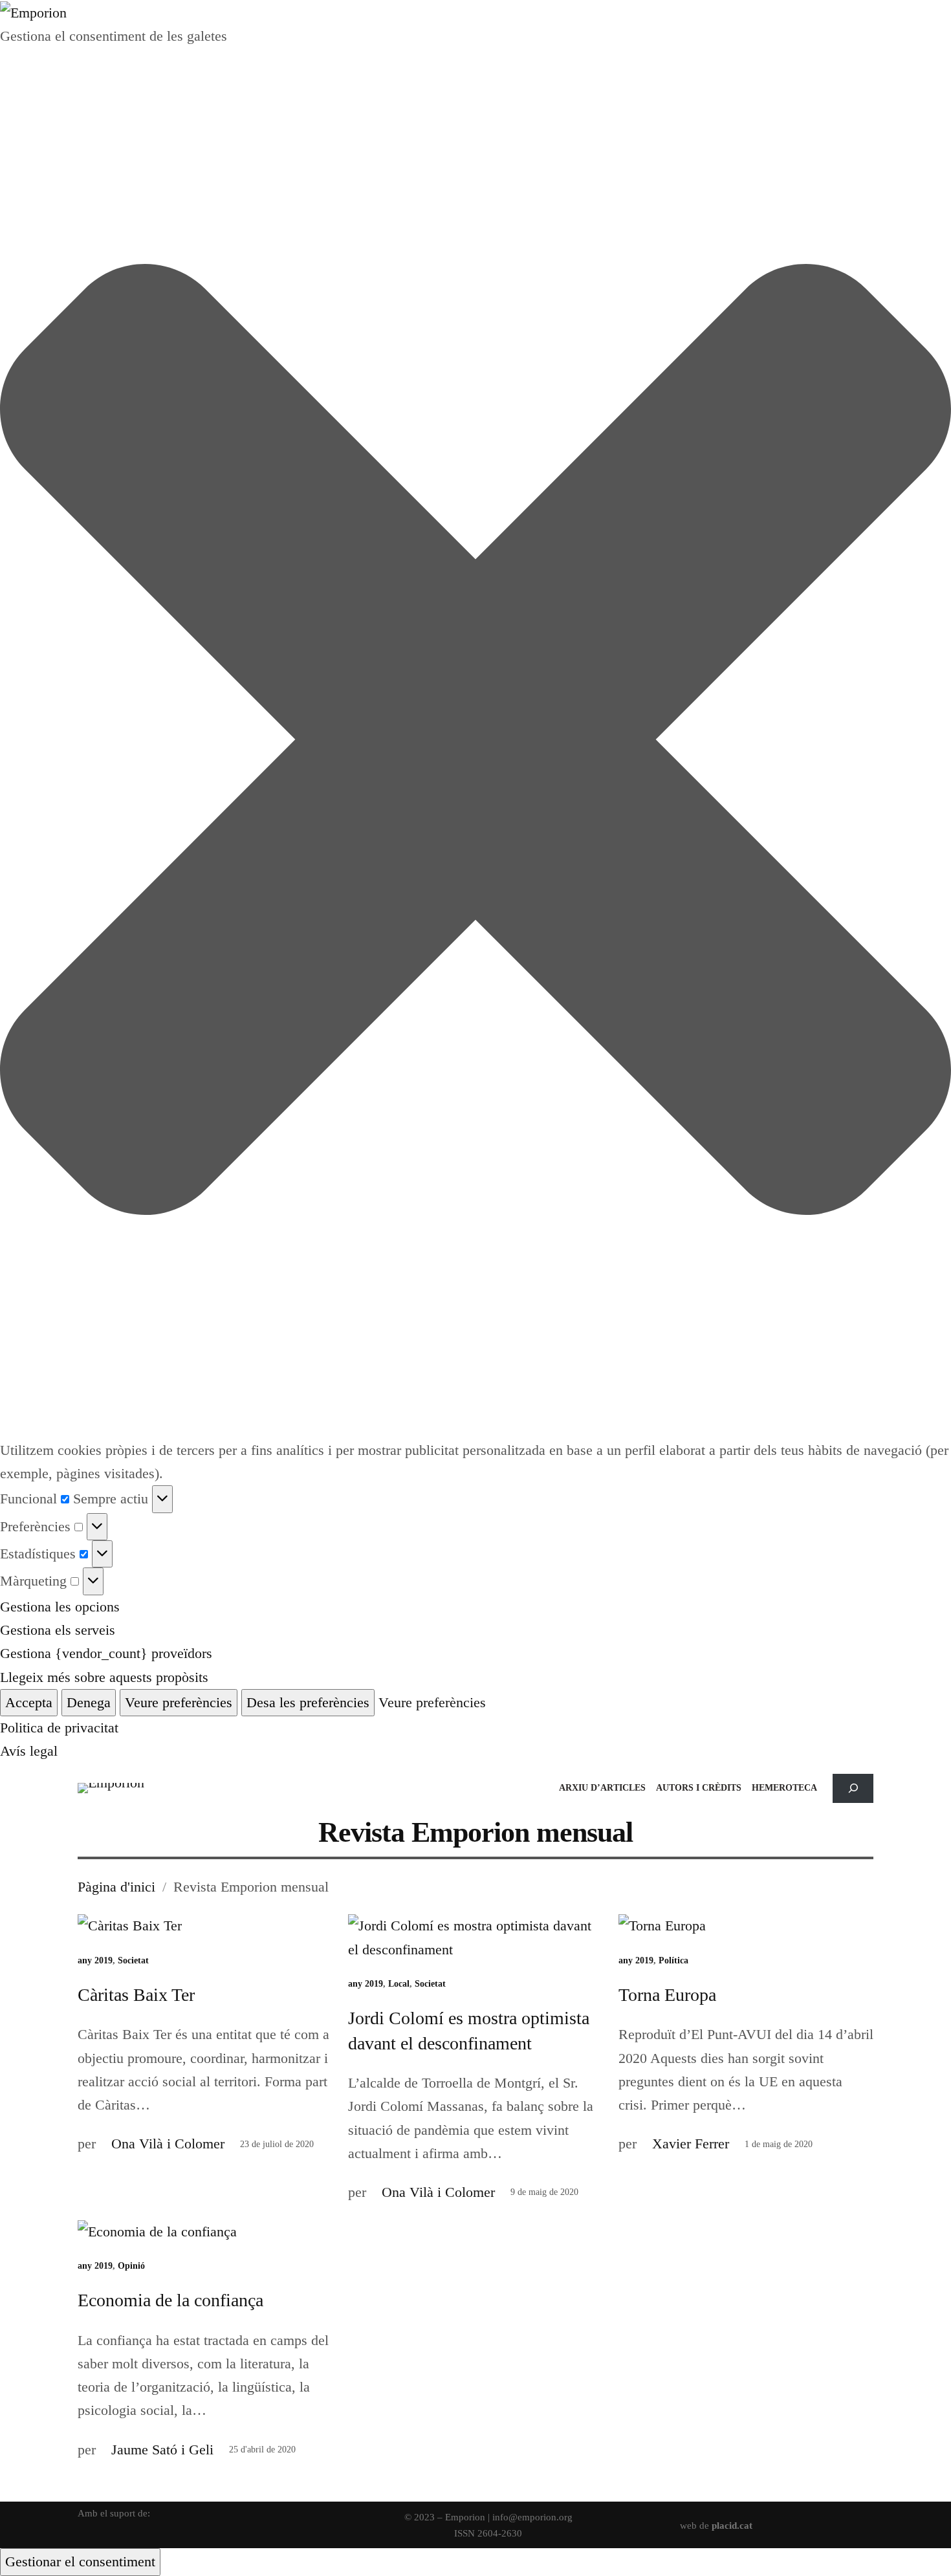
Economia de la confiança (170, 2300)
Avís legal (29, 1751)
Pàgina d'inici (116, 1887)
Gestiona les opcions (60, 1607)
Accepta (29, 1702)
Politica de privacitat (59, 1728)
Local (399, 1984)
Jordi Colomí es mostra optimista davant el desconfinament (469, 2031)
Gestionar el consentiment (80, 2561)
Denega (89, 1702)
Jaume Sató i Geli (162, 2450)
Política (673, 1960)
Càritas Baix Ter (136, 1995)
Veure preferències (179, 1702)
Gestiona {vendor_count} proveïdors (106, 1653)
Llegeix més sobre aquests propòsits (104, 1677)
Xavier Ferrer (691, 2144)
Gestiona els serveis (58, 1630)
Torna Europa (667, 1995)
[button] (475, 743)
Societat (133, 1960)
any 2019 (95, 1960)
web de (716, 2525)
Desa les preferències (308, 1702)
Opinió (131, 2266)
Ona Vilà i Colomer (168, 2144)
